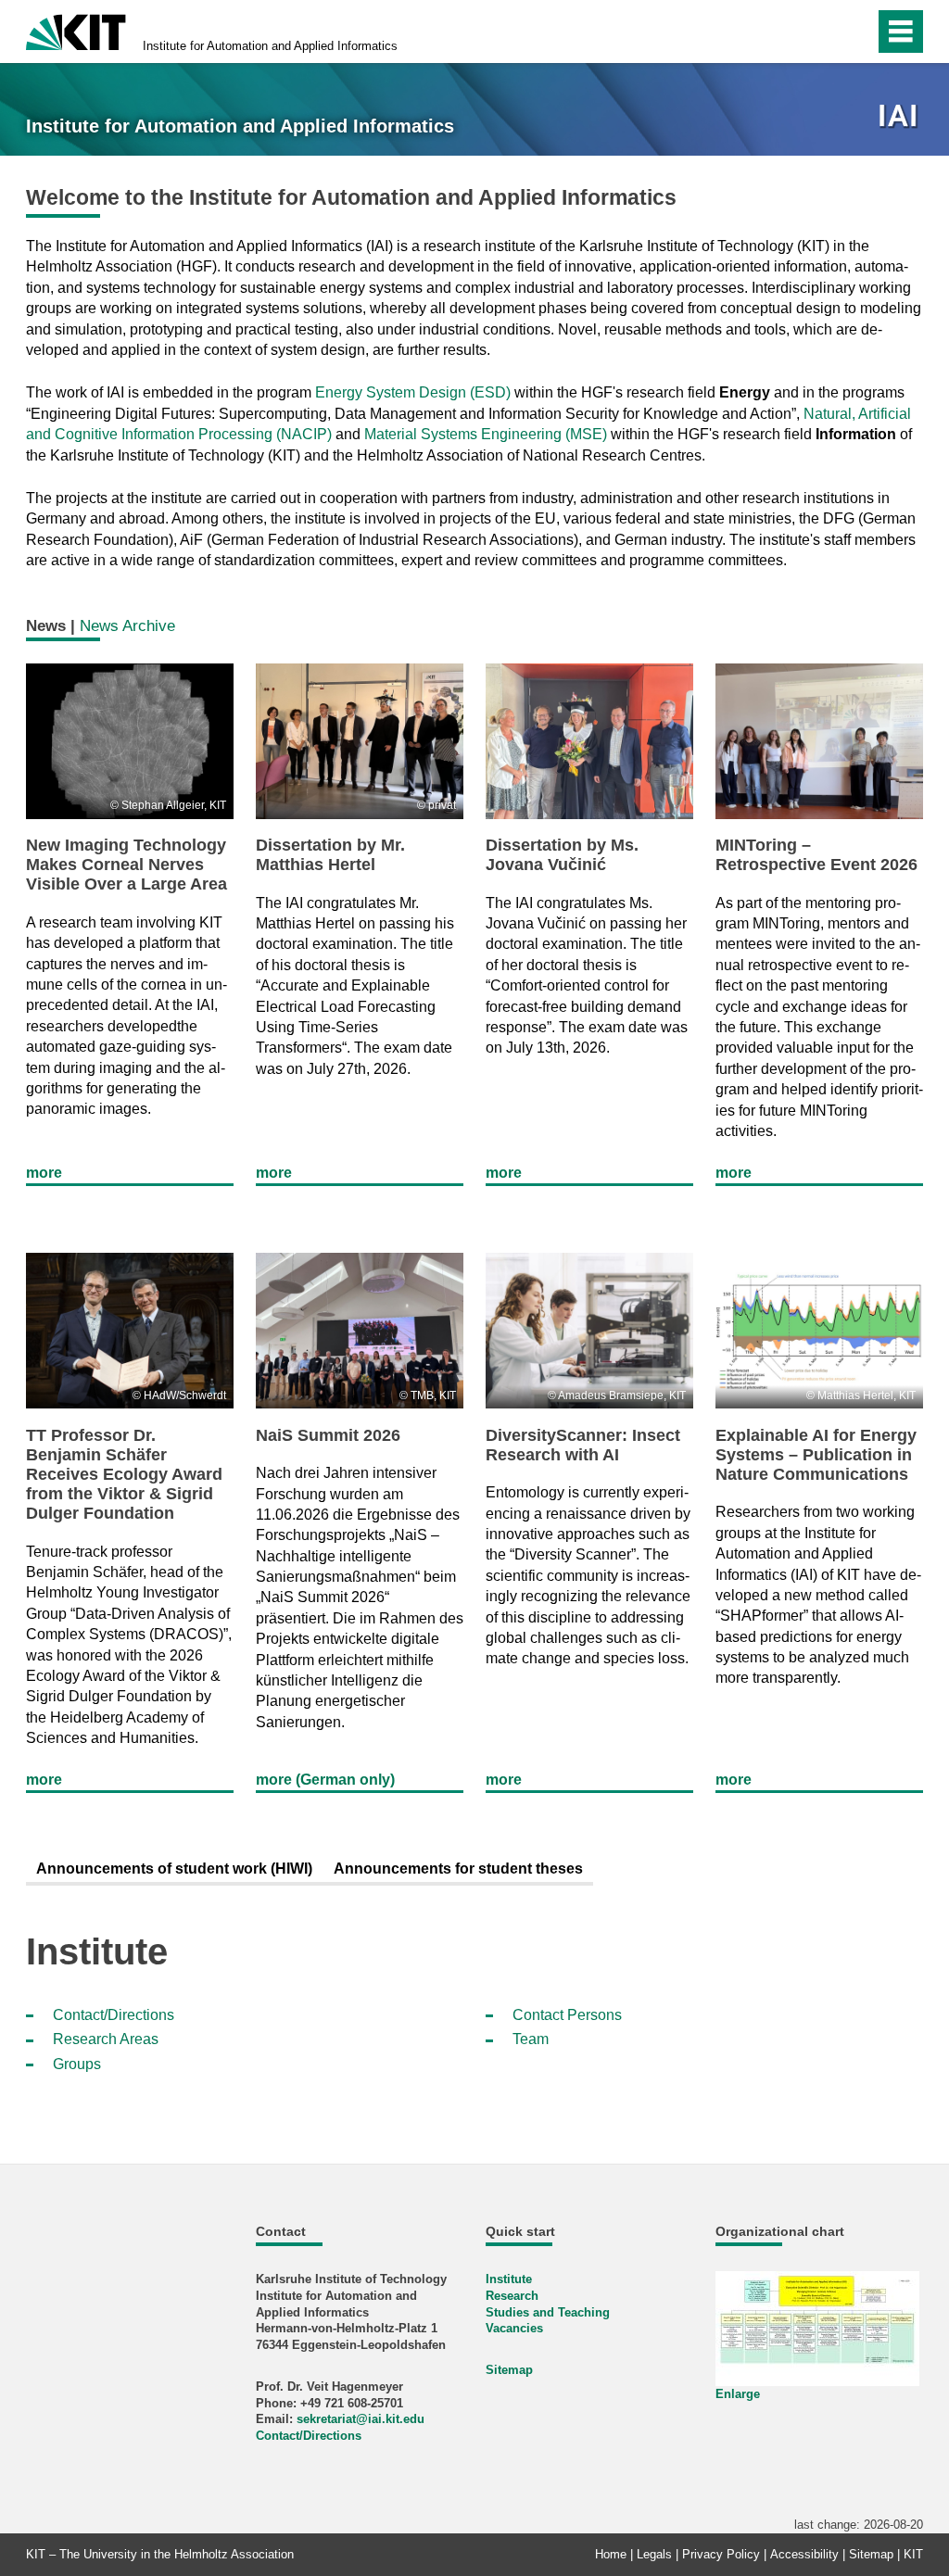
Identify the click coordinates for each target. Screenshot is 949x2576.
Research (512, 2296)
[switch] (821, 32)
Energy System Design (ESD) (413, 392)
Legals (654, 2554)
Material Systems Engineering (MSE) (486, 434)
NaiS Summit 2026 (328, 1435)
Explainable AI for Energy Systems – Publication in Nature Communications (816, 1455)
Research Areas (106, 2039)
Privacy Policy (721, 2554)
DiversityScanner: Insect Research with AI (583, 1445)
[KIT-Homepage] (76, 30)
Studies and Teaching (548, 2312)
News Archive (127, 625)
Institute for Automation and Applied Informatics (270, 46)
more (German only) (325, 1780)
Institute (509, 2279)
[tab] (174, 1870)
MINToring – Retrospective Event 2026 (816, 855)
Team (531, 2039)
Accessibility (804, 2554)
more (44, 1173)
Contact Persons (567, 2015)
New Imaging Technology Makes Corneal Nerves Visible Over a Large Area (127, 865)
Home (611, 2554)
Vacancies (514, 2328)
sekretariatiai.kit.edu (361, 2419)
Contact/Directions (114, 2015)
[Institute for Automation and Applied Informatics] (900, 117)
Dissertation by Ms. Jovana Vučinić (562, 855)
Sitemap (509, 2370)
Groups (77, 2064)
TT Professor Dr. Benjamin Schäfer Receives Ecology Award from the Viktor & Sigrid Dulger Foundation (124, 1474)
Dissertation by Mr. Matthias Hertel (330, 855)
